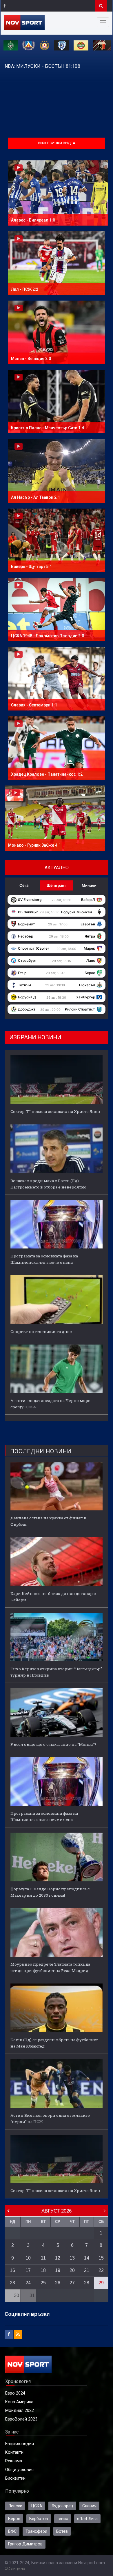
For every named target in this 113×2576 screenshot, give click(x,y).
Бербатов (39, 2519)
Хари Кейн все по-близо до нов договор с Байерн (53, 1597)
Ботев (62, 2531)
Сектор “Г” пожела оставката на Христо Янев (55, 1111)
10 (28, 2258)
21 (87, 2270)
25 (43, 2283)
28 (87, 2283)
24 (28, 2283)
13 (72, 2258)
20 (72, 2270)
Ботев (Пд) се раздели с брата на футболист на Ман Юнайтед (54, 2043)
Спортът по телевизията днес (41, 1332)
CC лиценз (15, 2568)
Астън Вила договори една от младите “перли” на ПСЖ (50, 2118)
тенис (63, 2519)
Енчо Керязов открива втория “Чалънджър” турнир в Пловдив (56, 1672)
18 (43, 2270)
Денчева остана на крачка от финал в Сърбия (48, 1521)
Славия (89, 2506)
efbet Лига (87, 2519)
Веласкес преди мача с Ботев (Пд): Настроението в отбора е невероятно (48, 1184)
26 (58, 2283)
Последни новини (41, 1451)
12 (58, 2258)
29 (101, 2283)
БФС (12, 2531)
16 (12, 2270)
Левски (15, 2506)
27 (72, 2283)
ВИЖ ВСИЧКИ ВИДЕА (57, 143)
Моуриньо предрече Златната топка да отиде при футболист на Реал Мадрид (50, 1967)
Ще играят (56, 885)
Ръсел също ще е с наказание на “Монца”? (53, 1744)
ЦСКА (37, 2506)
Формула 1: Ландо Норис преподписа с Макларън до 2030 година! (50, 1892)
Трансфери (36, 2531)
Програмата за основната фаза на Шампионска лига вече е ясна (44, 1259)
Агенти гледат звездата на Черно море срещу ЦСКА (50, 1404)
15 (101, 2258)
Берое (14, 2519)
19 (58, 2270)
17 (28, 2270)
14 (87, 2258)
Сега (24, 885)
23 (12, 2283)
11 (43, 2258)
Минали (89, 885)
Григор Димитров (25, 2544)
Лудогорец (62, 2506)
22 (101, 2270)
